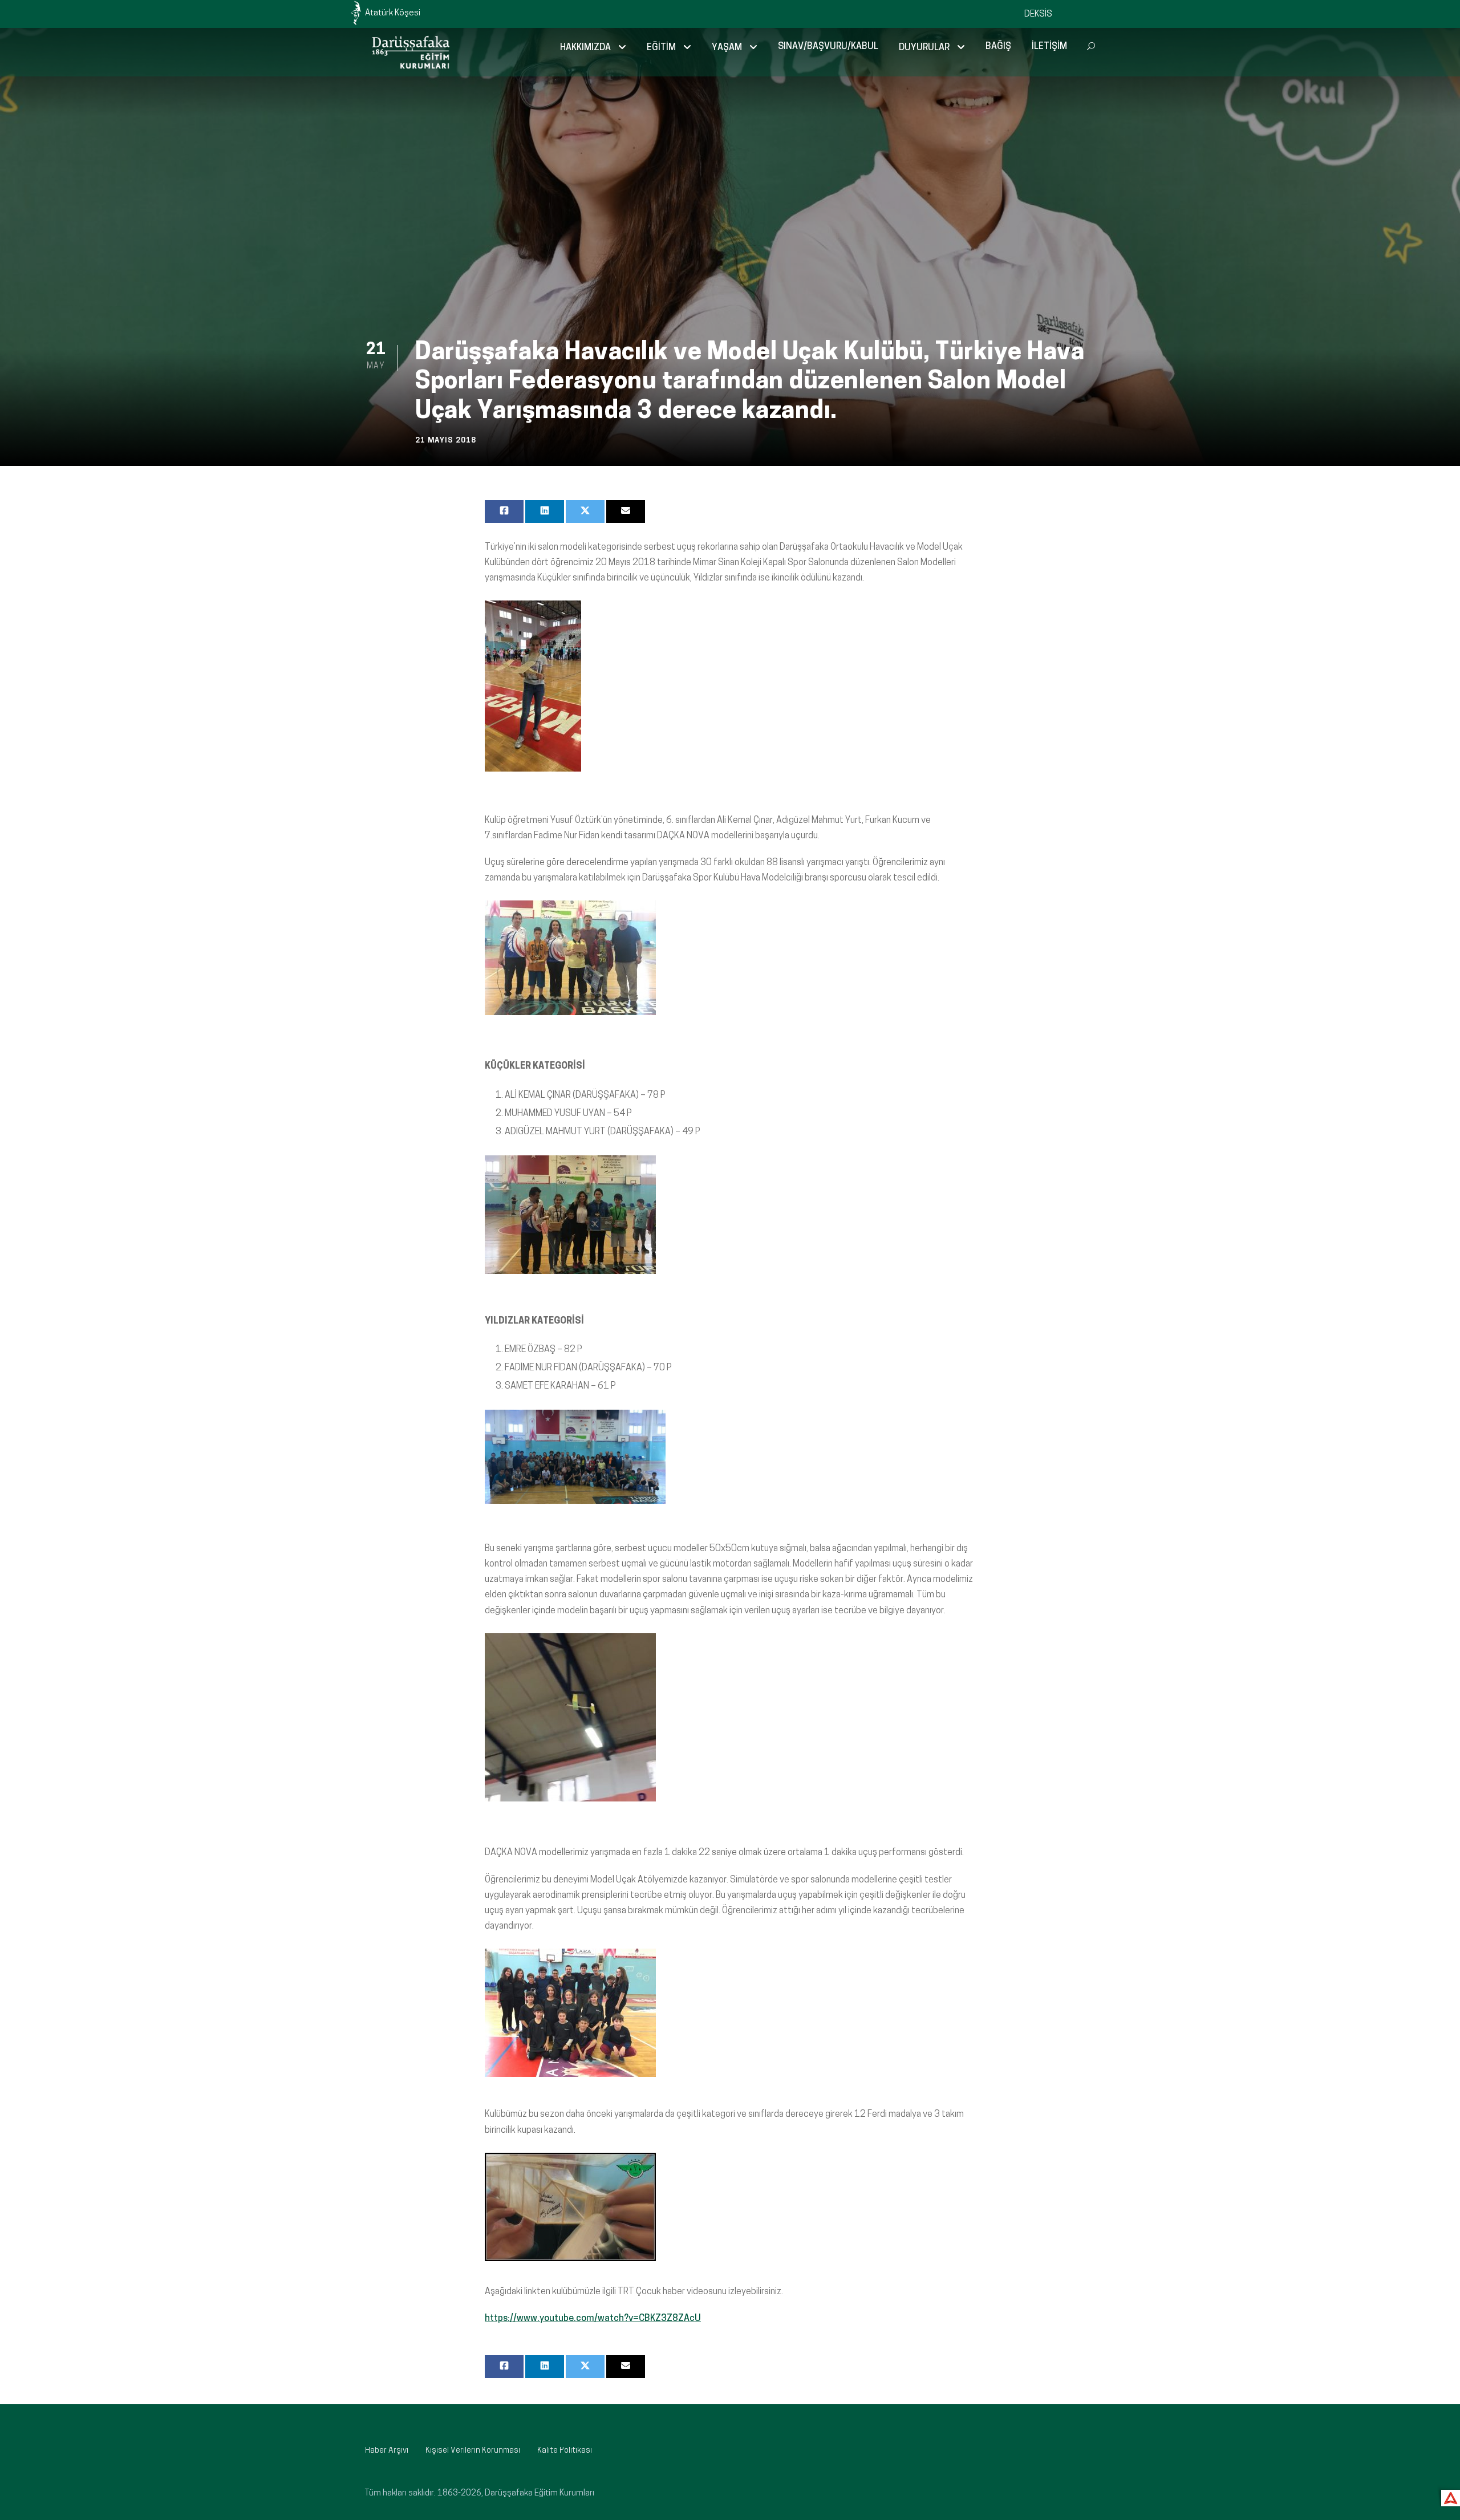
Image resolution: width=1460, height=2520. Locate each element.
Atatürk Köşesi (393, 13)
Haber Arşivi (387, 2451)
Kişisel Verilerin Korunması (473, 2451)
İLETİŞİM (1049, 47)
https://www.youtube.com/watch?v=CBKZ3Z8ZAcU (593, 2319)
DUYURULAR (924, 48)
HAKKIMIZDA (585, 48)
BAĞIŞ (998, 47)
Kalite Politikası (565, 2451)
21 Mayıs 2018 (446, 441)
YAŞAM (727, 48)
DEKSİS (1038, 15)
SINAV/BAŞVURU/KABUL (828, 47)
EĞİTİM (661, 48)
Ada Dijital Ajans (1448, 2496)
